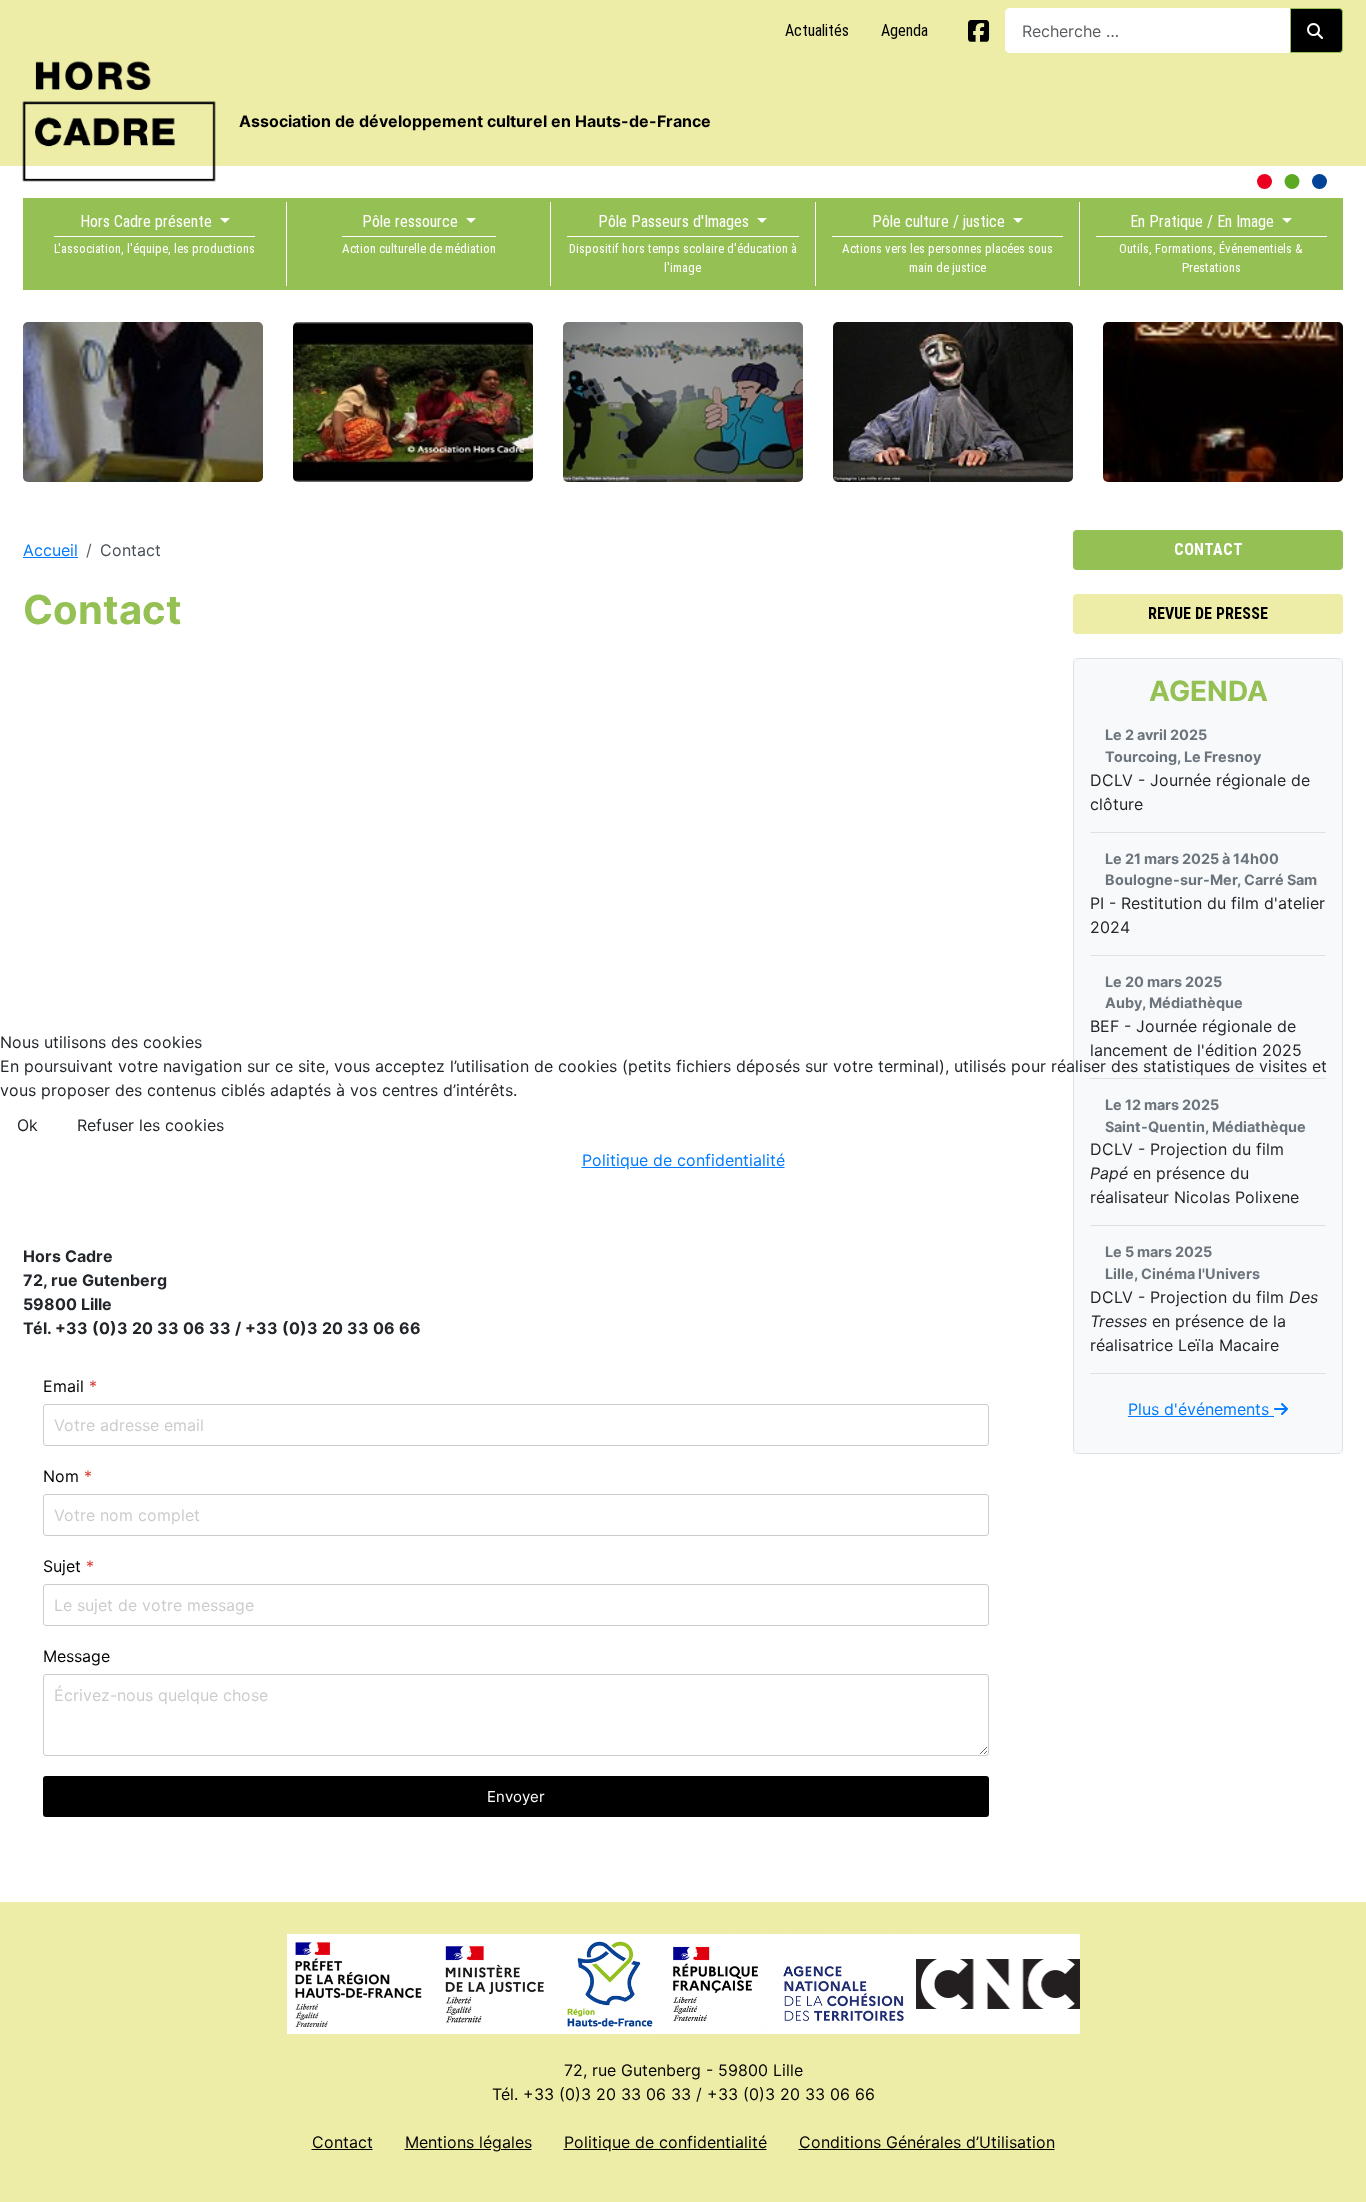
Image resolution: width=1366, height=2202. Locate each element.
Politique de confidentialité (683, 1160)
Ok (27, 1125)
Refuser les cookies (150, 1125)
